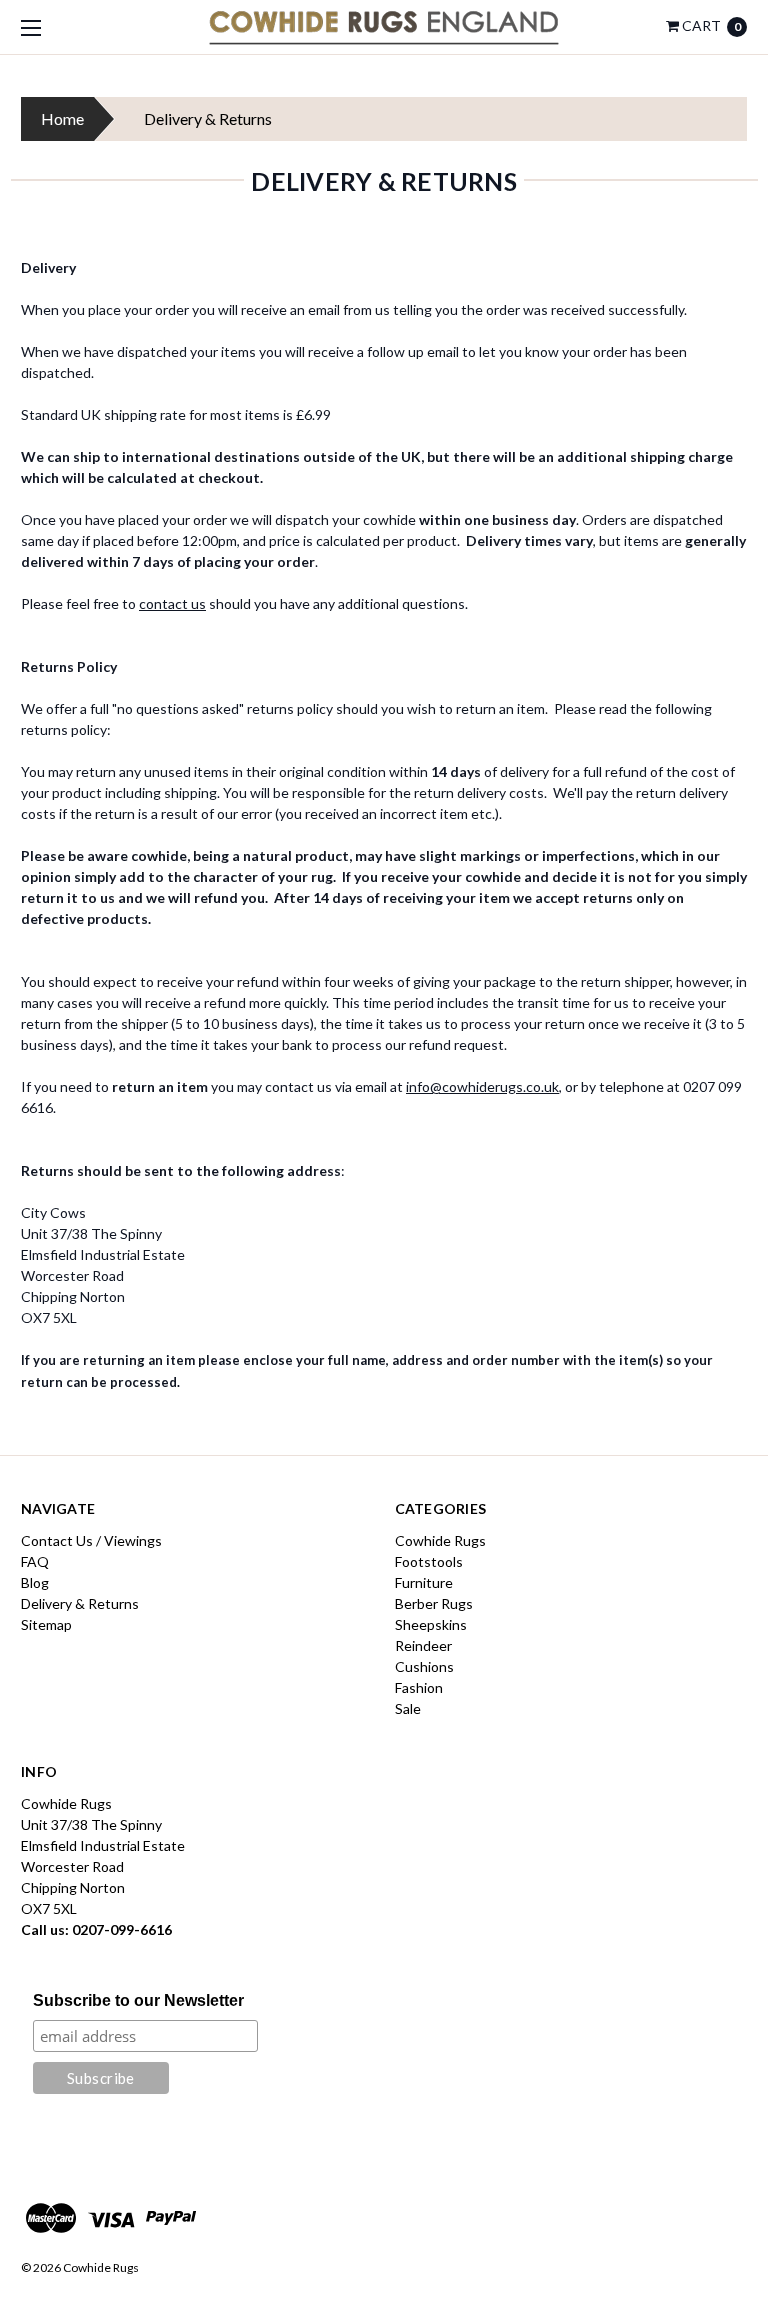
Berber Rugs (434, 1603)
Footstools (429, 1561)
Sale (408, 1708)
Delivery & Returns (80, 1603)
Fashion (419, 1687)
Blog (35, 1582)
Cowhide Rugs (440, 1540)
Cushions (424, 1666)
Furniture (424, 1582)
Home (62, 118)
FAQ (35, 1561)
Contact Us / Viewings (91, 1540)
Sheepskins (431, 1624)
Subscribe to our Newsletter (138, 2000)
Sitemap (46, 1624)
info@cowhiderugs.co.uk (482, 1086)
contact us (172, 603)
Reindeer (423, 1645)
